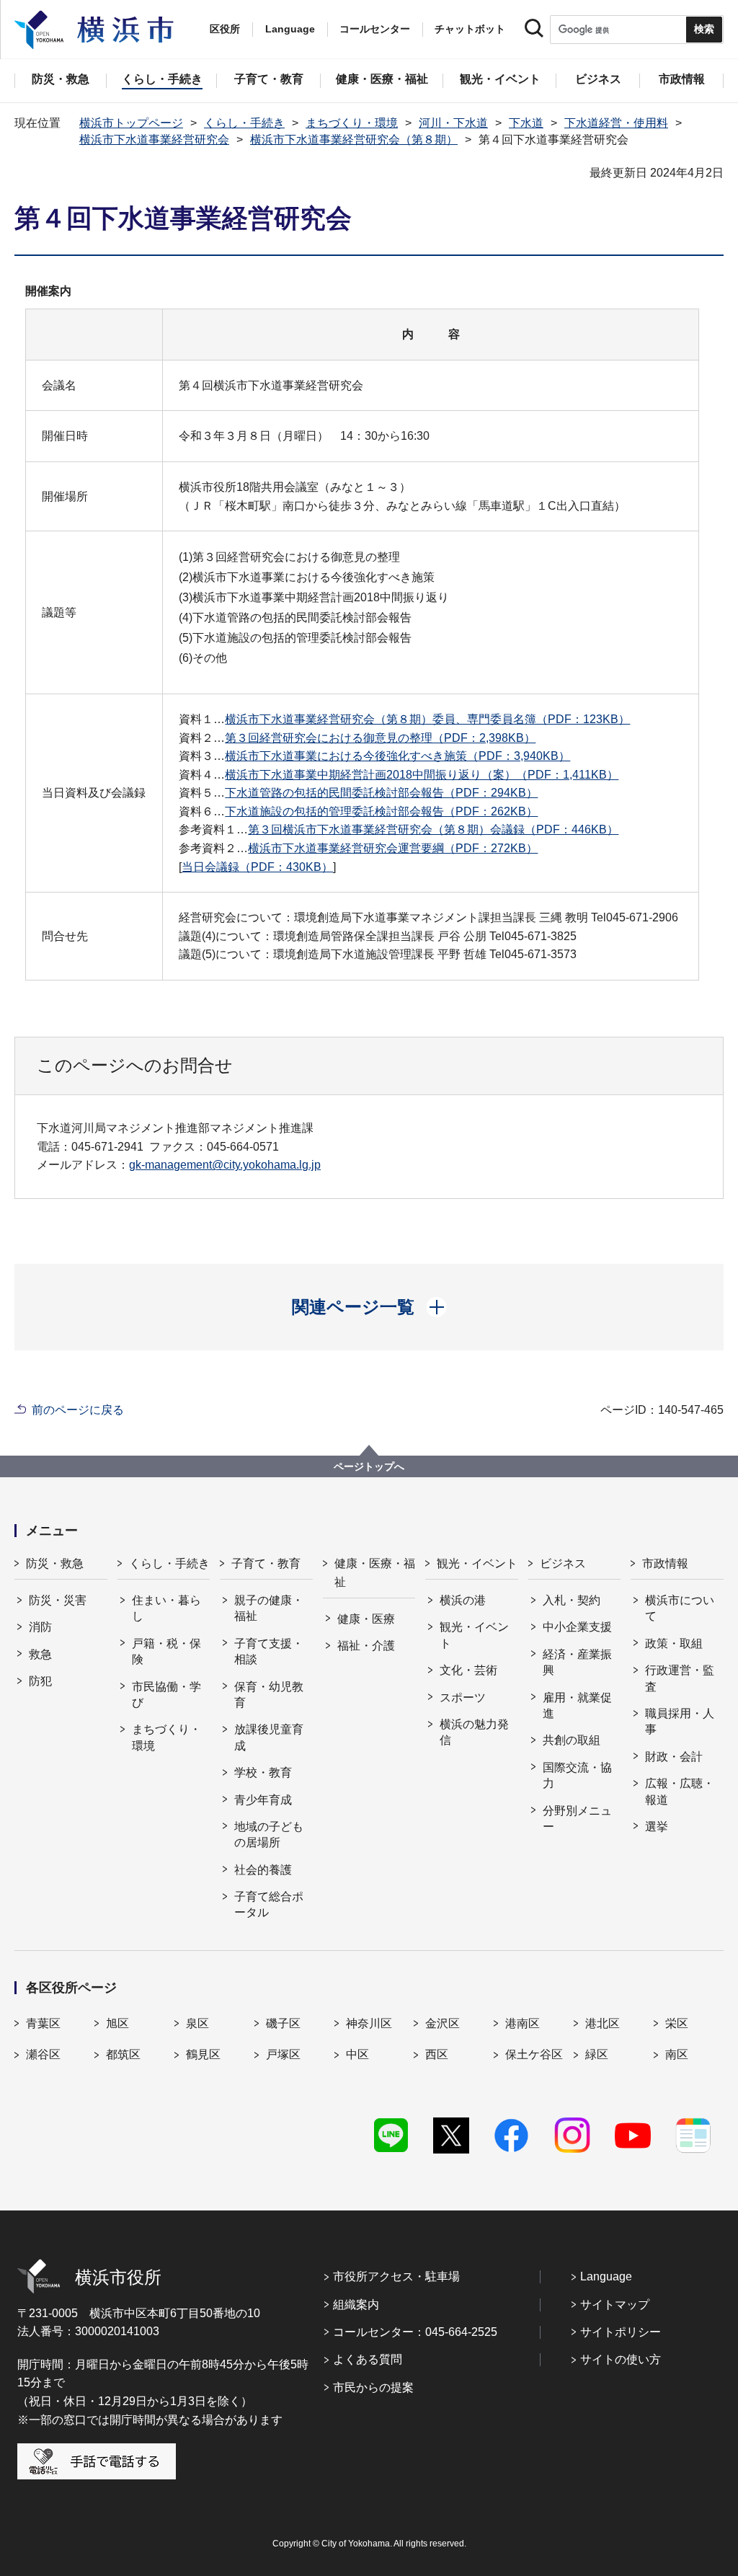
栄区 (677, 2023)
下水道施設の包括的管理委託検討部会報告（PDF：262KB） (381, 811)
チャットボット (470, 29)
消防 (40, 1627)
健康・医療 (366, 1619)
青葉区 (43, 2023)
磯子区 (283, 2023)
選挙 (657, 1827)
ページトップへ (369, 1466)
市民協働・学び (166, 1695)
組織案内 (356, 2305)
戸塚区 (283, 2054)
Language (606, 2276)
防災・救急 (55, 1563)
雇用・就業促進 (577, 1705)
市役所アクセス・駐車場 (396, 2276)
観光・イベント (477, 1563)
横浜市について (680, 1608)
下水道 (526, 123)
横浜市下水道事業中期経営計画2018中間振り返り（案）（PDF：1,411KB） (422, 775)
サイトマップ (615, 2305)
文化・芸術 (468, 1670)
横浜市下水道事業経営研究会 (154, 140)
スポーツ (463, 1698)
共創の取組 (572, 1740)
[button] (369, 1307)
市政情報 (665, 1563)
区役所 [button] (225, 29)
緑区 (597, 2054)
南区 (677, 2054)
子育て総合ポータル (269, 1904)
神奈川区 (369, 2023)
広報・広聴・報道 (680, 1791)
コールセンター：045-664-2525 (415, 2332)
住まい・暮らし (166, 1608)
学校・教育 (263, 1772)
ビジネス (563, 1563)
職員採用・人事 (680, 1721)
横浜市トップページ (131, 123)
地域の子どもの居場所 (269, 1834)
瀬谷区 (43, 2054)
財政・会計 (674, 1757)
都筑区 (123, 2054)
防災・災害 (58, 1600)
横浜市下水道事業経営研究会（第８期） (354, 140)
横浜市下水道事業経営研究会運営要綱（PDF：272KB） (393, 848)
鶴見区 (203, 2054)
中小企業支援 (577, 1627)
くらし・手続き (244, 123)
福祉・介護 (366, 1646)
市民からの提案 (373, 2387)
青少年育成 (263, 1800)
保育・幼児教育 (269, 1695)
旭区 (117, 2023)
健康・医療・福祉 (375, 1573)
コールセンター (375, 29)
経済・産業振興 (577, 1662)
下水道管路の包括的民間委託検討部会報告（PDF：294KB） (381, 793)
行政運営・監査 (680, 1678)
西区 (437, 2054)
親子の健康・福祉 (269, 1608)
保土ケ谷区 (534, 2054)
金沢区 (443, 2023)
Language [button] (290, 29)
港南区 (523, 2023)
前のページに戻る (78, 1410)
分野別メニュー (577, 1819)
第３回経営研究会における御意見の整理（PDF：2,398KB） (380, 738)
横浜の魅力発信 (474, 1732)
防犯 (40, 1681)
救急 (40, 1654)
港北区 (603, 2023)
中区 (357, 2054)
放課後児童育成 (269, 1737)
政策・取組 (674, 1643)
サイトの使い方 (621, 2359)
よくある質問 (368, 2359)
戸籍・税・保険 (166, 1651)
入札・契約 (572, 1600)
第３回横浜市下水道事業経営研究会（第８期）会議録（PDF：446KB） (433, 829)
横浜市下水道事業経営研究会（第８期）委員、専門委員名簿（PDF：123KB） (427, 719)
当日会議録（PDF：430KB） (257, 867)
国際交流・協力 (577, 1775)
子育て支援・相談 (269, 1651)
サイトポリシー (621, 2332)
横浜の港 (463, 1600)
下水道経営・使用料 (616, 123)
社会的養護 (263, 1870)
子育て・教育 (266, 1563)
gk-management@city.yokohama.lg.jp (225, 1165)
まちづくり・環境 (352, 123)
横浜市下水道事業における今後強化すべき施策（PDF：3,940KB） (397, 756)
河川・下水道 (453, 123)
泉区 (197, 2023)
